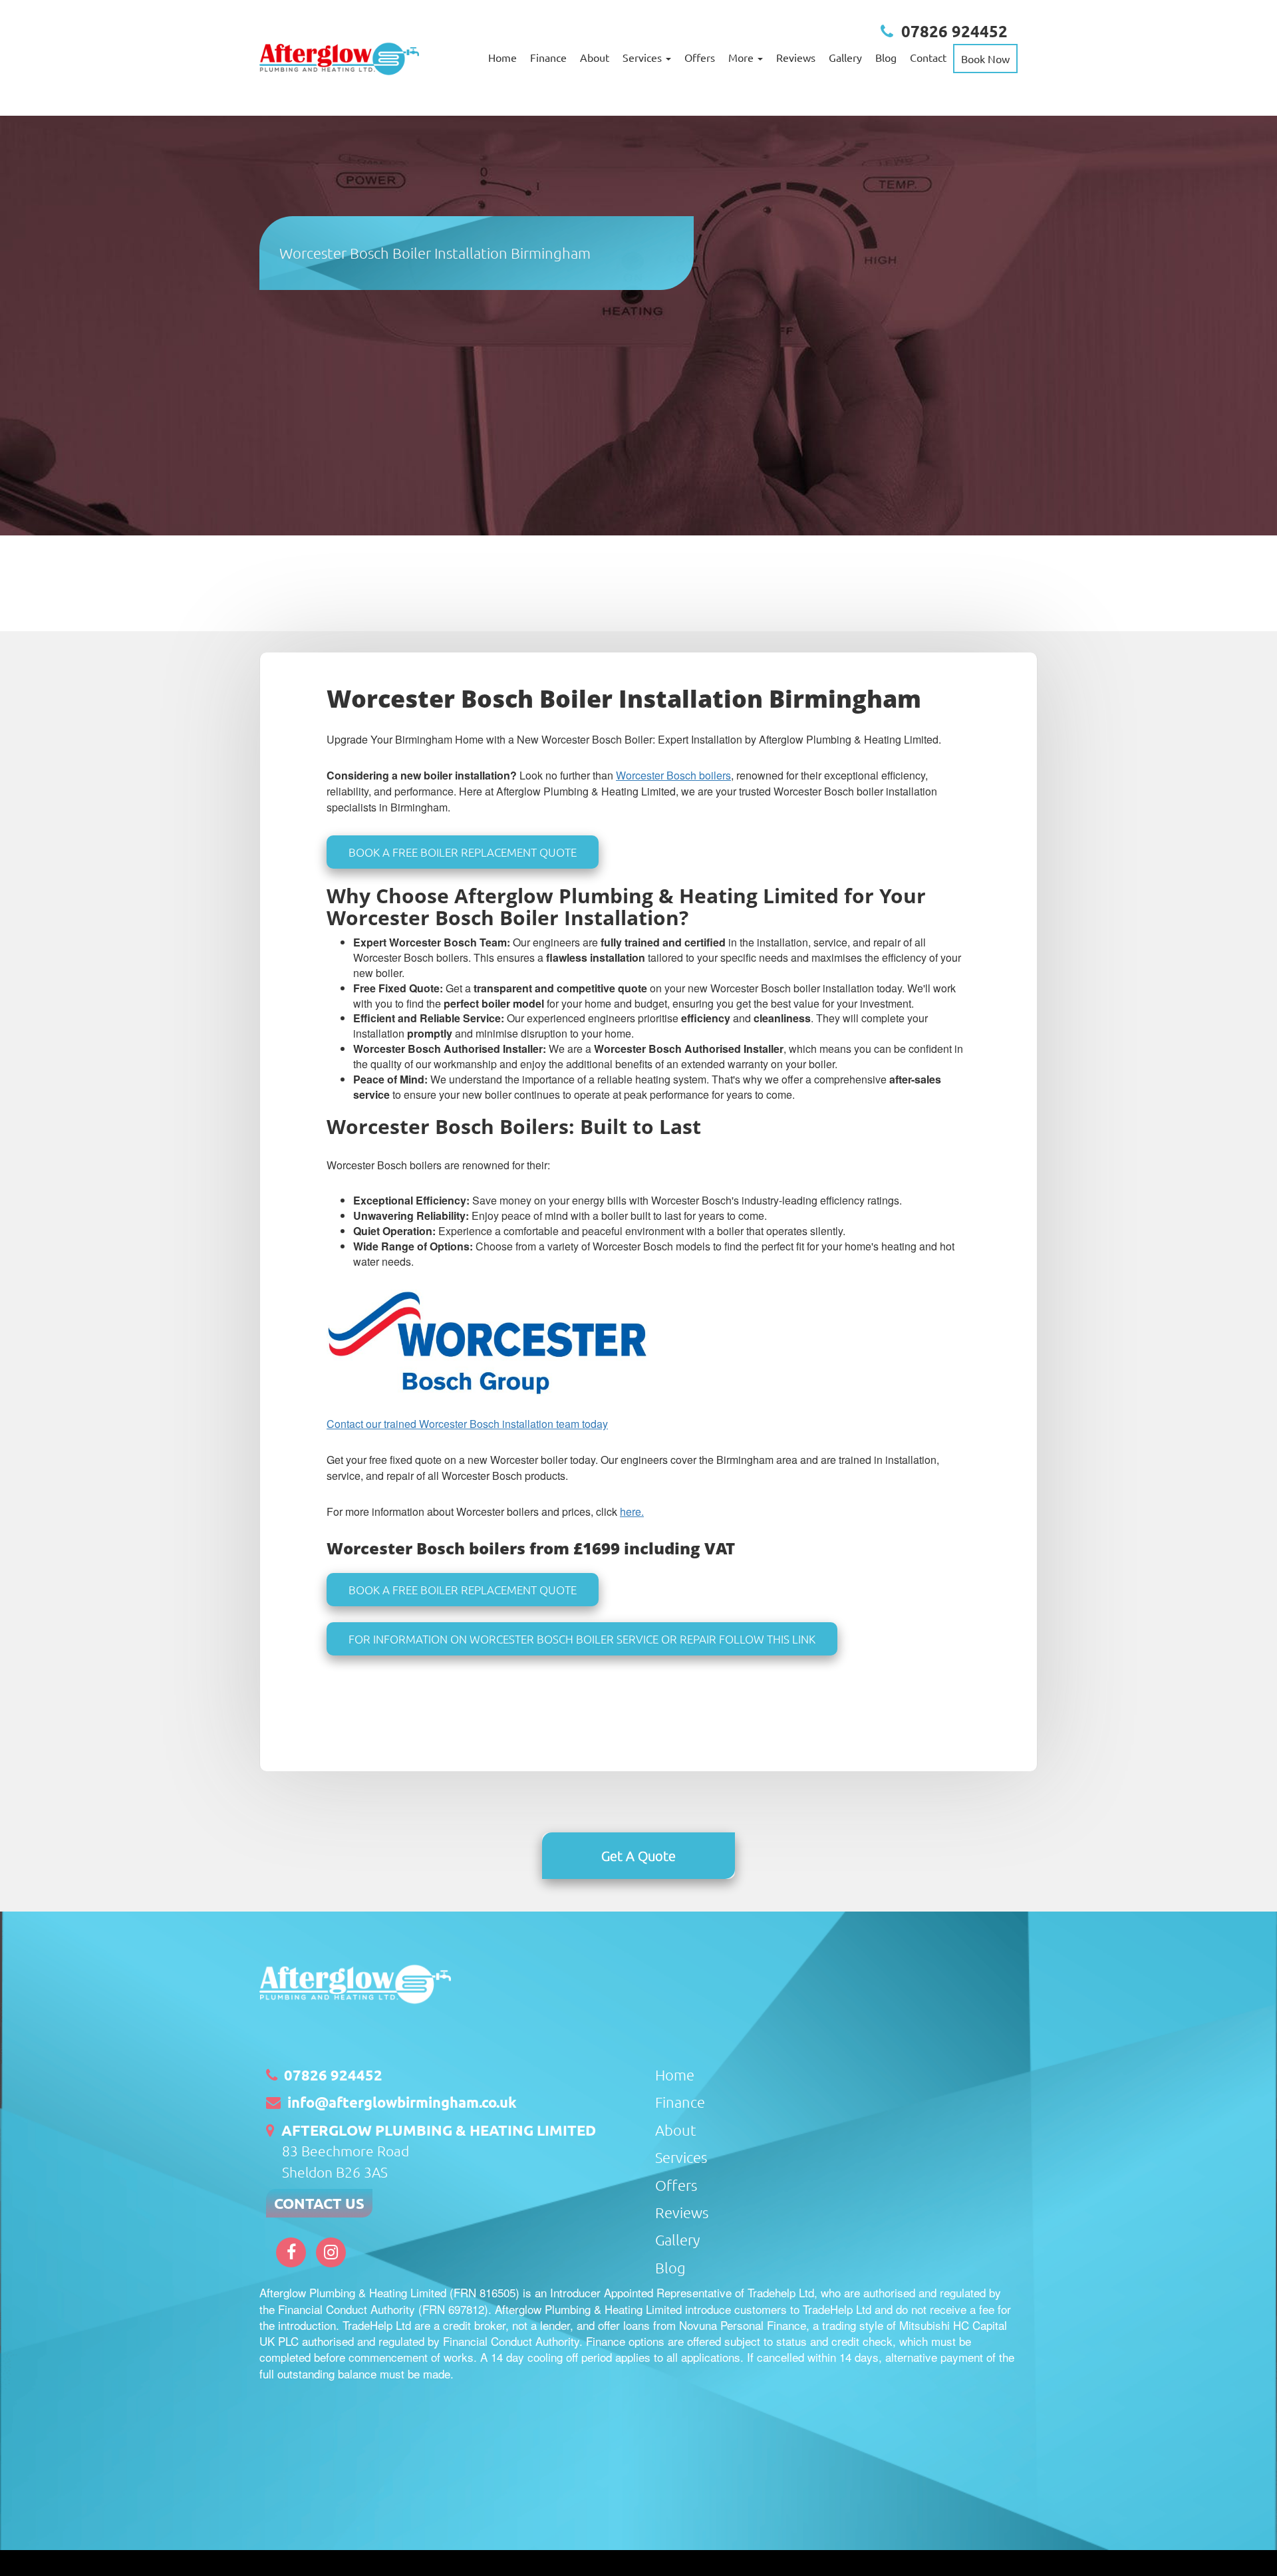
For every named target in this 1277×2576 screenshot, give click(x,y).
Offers (700, 57)
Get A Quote (638, 1856)
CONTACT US (319, 2203)
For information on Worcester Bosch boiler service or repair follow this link (582, 1639)
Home (502, 57)
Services (681, 2157)
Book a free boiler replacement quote (463, 852)
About (595, 57)
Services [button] (643, 57)
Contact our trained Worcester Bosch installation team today (467, 1424)
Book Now (985, 59)
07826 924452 (954, 31)
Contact (928, 57)
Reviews (796, 57)
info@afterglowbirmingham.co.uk (402, 2102)
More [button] (742, 57)
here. (632, 1511)
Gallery (845, 57)
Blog (886, 57)
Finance (548, 57)
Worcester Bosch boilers (673, 775)
